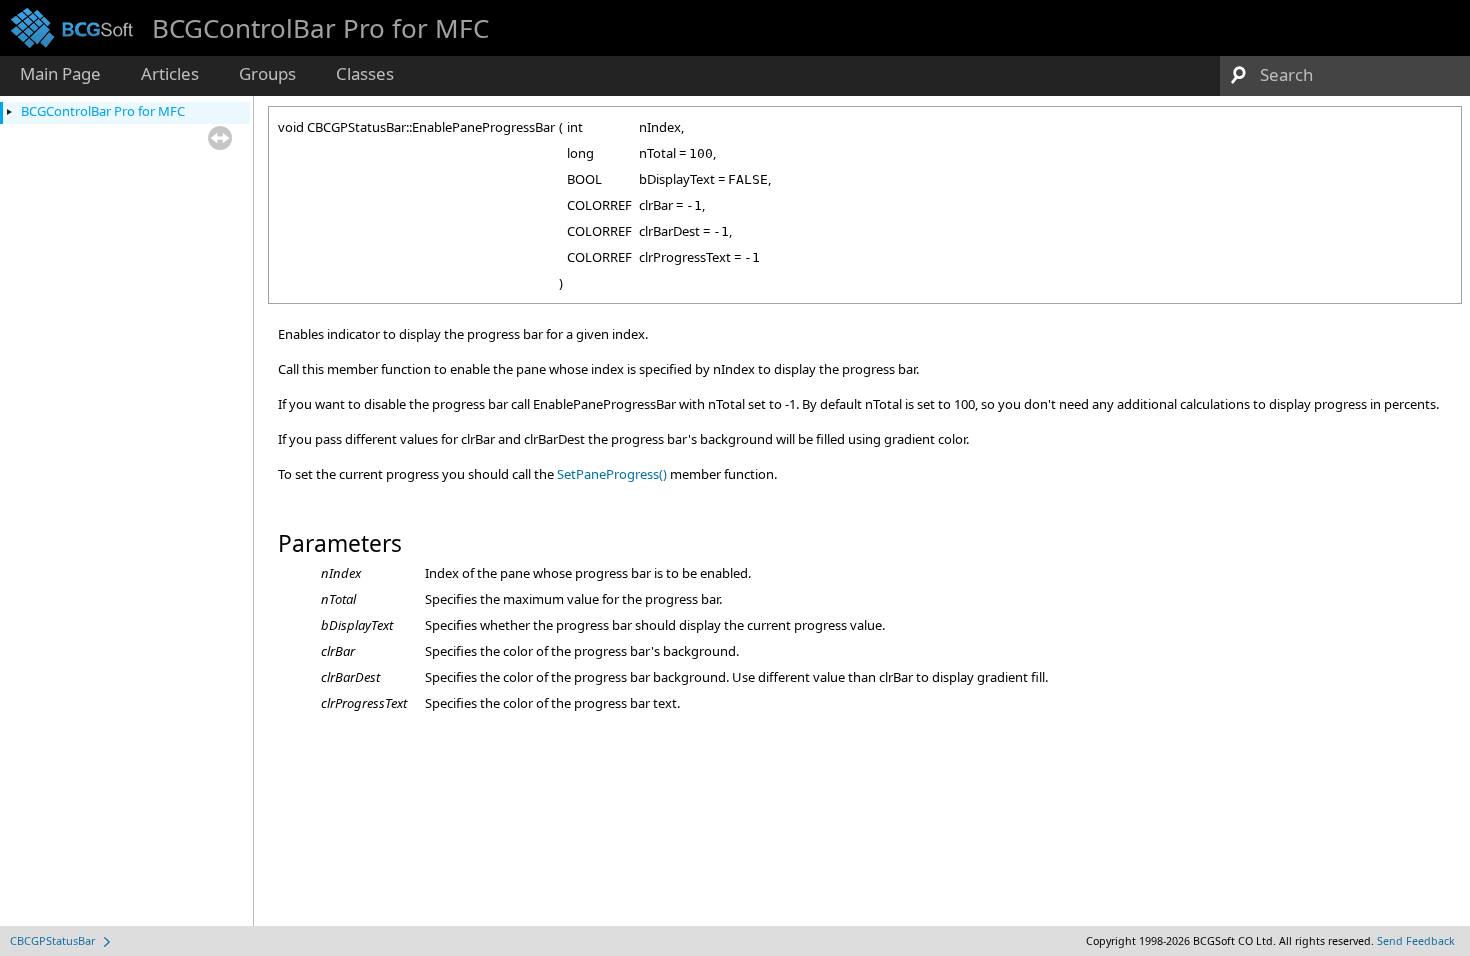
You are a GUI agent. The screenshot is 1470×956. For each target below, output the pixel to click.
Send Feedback (1416, 941)
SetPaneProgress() (612, 474)
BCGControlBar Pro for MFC (103, 111)
